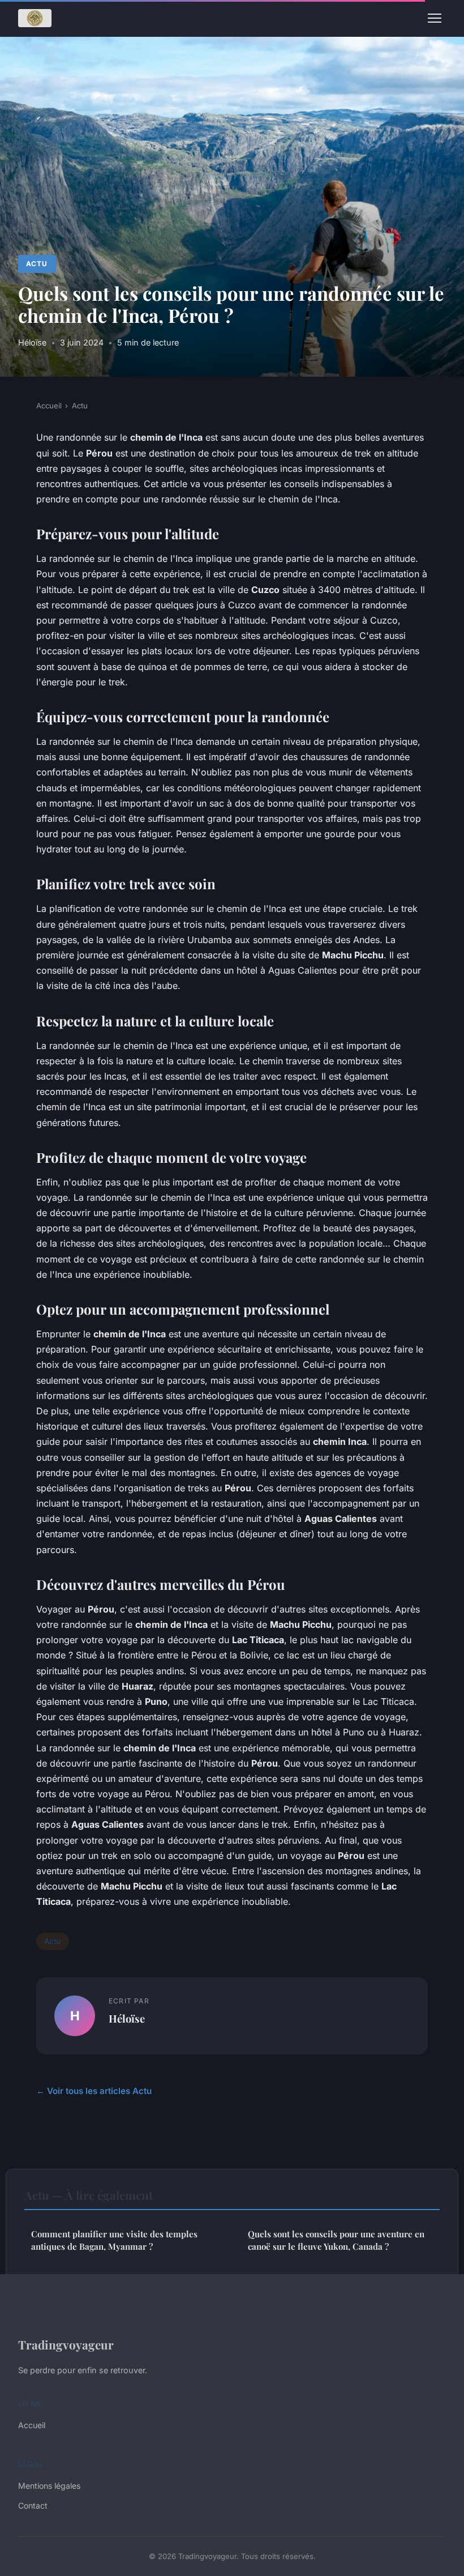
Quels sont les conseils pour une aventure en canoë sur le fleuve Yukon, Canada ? (336, 2240)
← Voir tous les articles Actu (94, 2091)
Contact (33, 2505)
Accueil (49, 406)
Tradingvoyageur (66, 2344)
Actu (37, 264)
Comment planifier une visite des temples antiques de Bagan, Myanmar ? (114, 2240)
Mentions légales (49, 2486)
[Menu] (435, 18)
